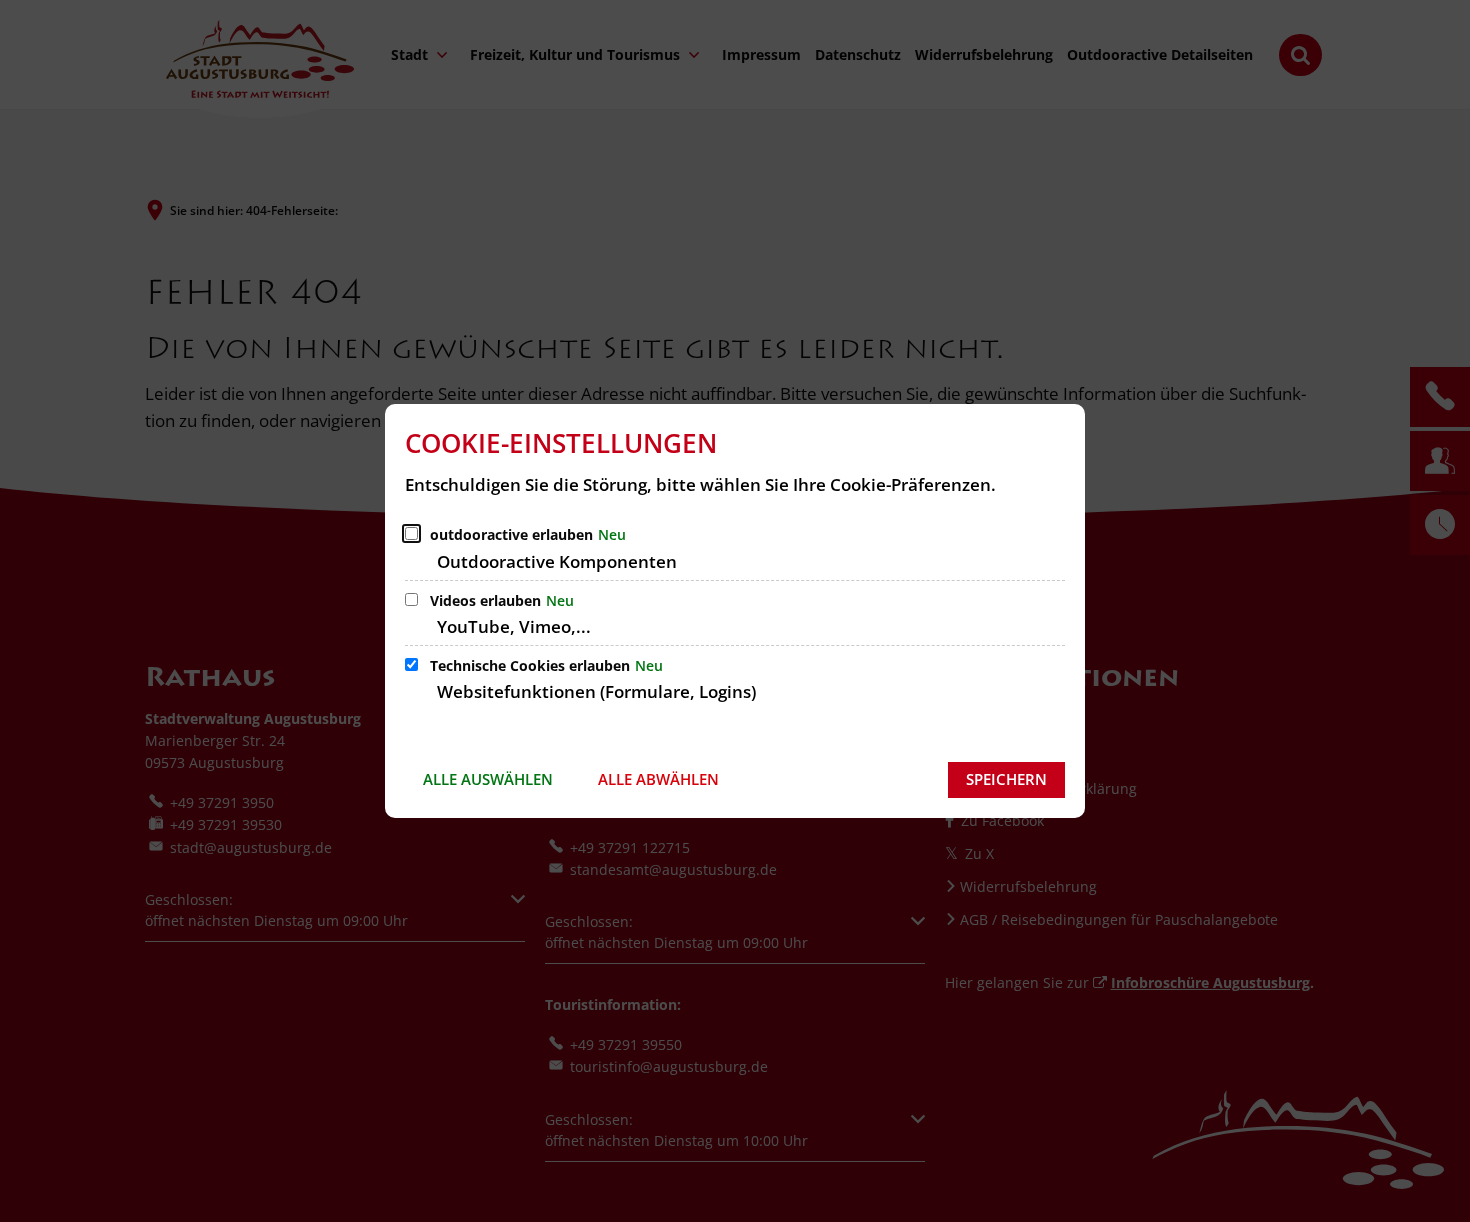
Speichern (1006, 779)
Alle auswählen (488, 779)
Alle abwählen (658, 779)
